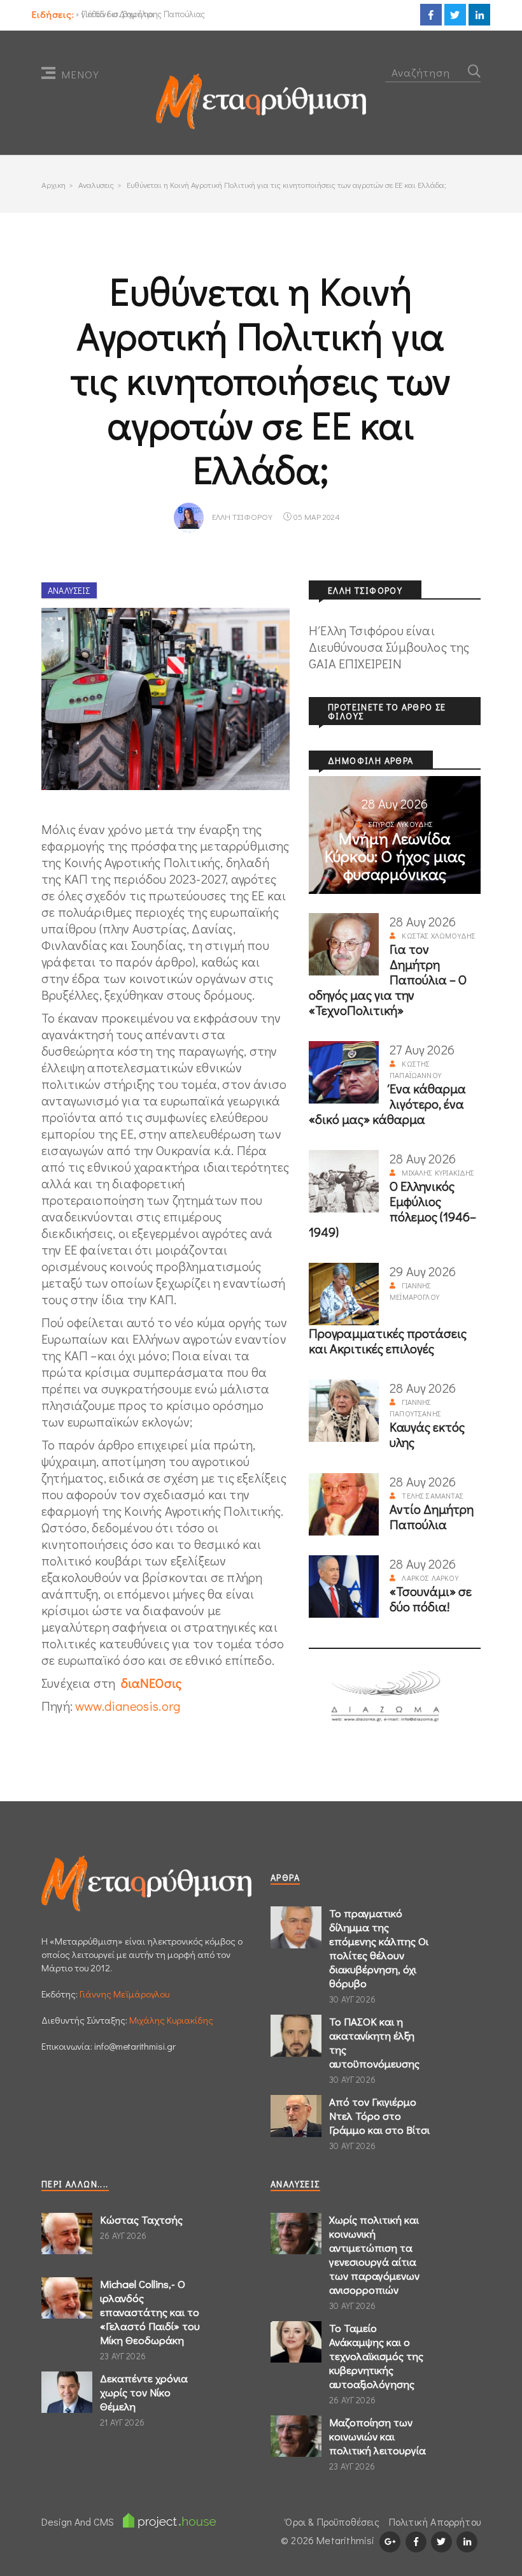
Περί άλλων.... (75, 2184)
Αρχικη (53, 184)
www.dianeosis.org (128, 1706)
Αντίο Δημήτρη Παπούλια (432, 1516)
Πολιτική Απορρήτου (435, 2522)
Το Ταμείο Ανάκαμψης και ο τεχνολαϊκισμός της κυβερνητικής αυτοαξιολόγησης (376, 2356)
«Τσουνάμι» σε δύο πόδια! (431, 1599)
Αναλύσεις (69, 590)
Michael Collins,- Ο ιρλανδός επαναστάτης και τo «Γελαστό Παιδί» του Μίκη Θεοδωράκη (150, 2312)
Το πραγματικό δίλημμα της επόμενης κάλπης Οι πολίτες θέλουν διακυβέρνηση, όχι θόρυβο (379, 1948)
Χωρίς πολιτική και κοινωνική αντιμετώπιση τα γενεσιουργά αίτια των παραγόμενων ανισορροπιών (374, 2255)
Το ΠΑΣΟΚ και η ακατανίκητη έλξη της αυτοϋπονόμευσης (374, 2042)
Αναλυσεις (96, 184)
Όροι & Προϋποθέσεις (332, 2522)
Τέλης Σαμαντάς (433, 1495)
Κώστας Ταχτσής (141, 2220)
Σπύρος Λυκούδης (401, 824)
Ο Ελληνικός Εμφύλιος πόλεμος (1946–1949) (392, 1209)
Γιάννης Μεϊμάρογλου (124, 1994)
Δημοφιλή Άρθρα (371, 760)
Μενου (80, 74)
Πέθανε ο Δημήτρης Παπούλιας (143, 14)
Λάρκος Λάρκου (430, 1578)
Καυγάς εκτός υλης (427, 1434)
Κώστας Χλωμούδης (439, 935)
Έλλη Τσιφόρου (242, 516)
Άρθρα (285, 1877)
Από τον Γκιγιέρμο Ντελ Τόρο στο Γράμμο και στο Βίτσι (379, 2116)
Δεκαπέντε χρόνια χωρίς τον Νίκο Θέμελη (144, 2392)
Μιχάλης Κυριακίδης (438, 1172)
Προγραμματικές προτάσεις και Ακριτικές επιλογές (388, 1341)
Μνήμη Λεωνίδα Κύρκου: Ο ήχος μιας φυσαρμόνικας (395, 856)
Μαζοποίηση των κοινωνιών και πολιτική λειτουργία (377, 2436)
